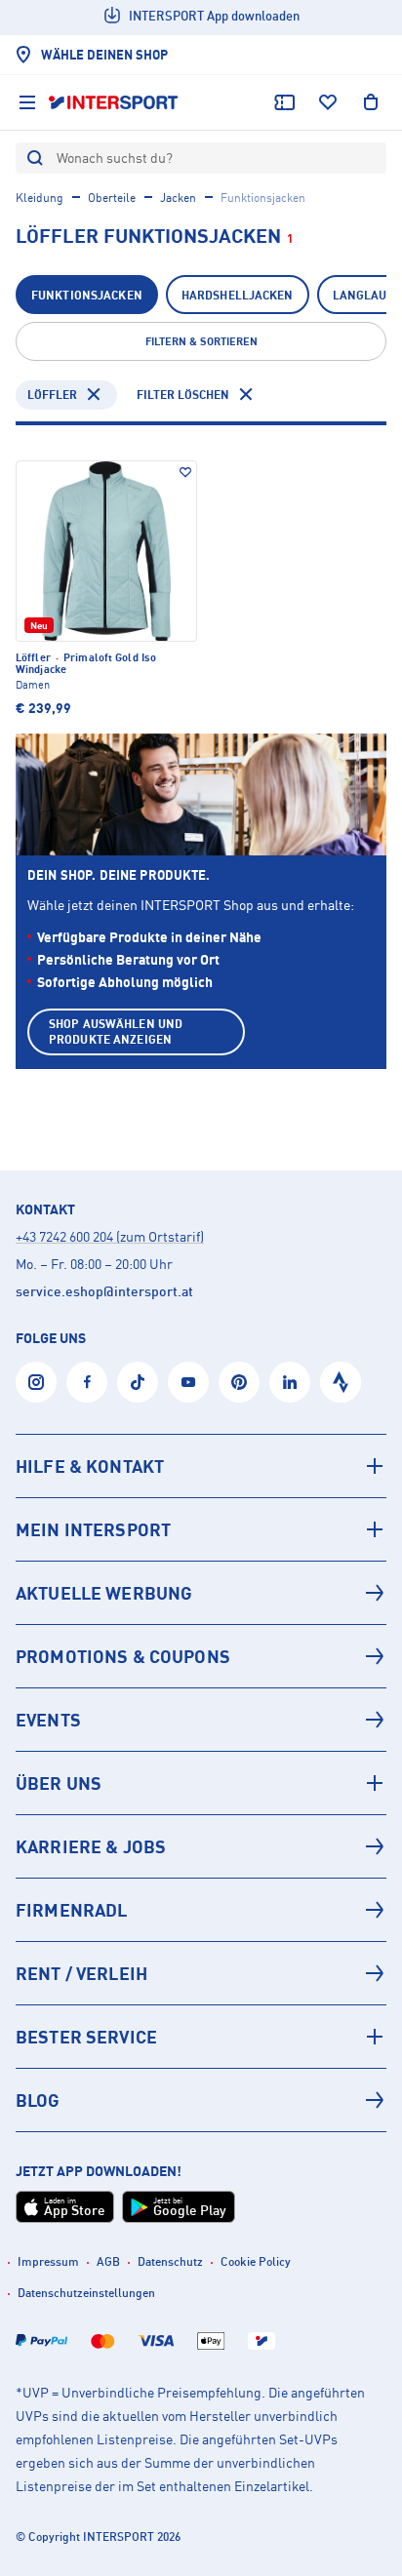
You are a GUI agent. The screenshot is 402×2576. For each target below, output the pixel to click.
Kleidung (40, 198)
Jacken (178, 198)
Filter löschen (183, 395)
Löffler (52, 395)
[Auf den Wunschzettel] (185, 472)
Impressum (48, 2261)
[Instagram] (36, 1382)
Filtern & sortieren (201, 341)
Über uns (59, 1783)
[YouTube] (188, 1382)
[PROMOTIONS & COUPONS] (201, 1656)
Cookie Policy (256, 2261)
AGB (108, 2261)
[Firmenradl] (201, 1910)
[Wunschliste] (328, 102)
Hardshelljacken (238, 295)
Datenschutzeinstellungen (86, 2293)
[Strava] (341, 1382)
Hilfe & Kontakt (90, 1466)
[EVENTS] (201, 1720)
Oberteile (112, 198)
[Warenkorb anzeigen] (371, 102)
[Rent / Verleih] (201, 1973)
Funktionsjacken (87, 295)
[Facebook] (87, 1382)
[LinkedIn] (290, 1382)
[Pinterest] (239, 1382)
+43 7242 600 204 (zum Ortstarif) (110, 1236)
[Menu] (27, 102)
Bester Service (86, 2037)
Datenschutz (170, 2261)
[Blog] (201, 2100)
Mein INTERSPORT (93, 1529)
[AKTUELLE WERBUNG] (201, 1593)
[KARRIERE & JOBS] (201, 1846)
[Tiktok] (138, 1382)
